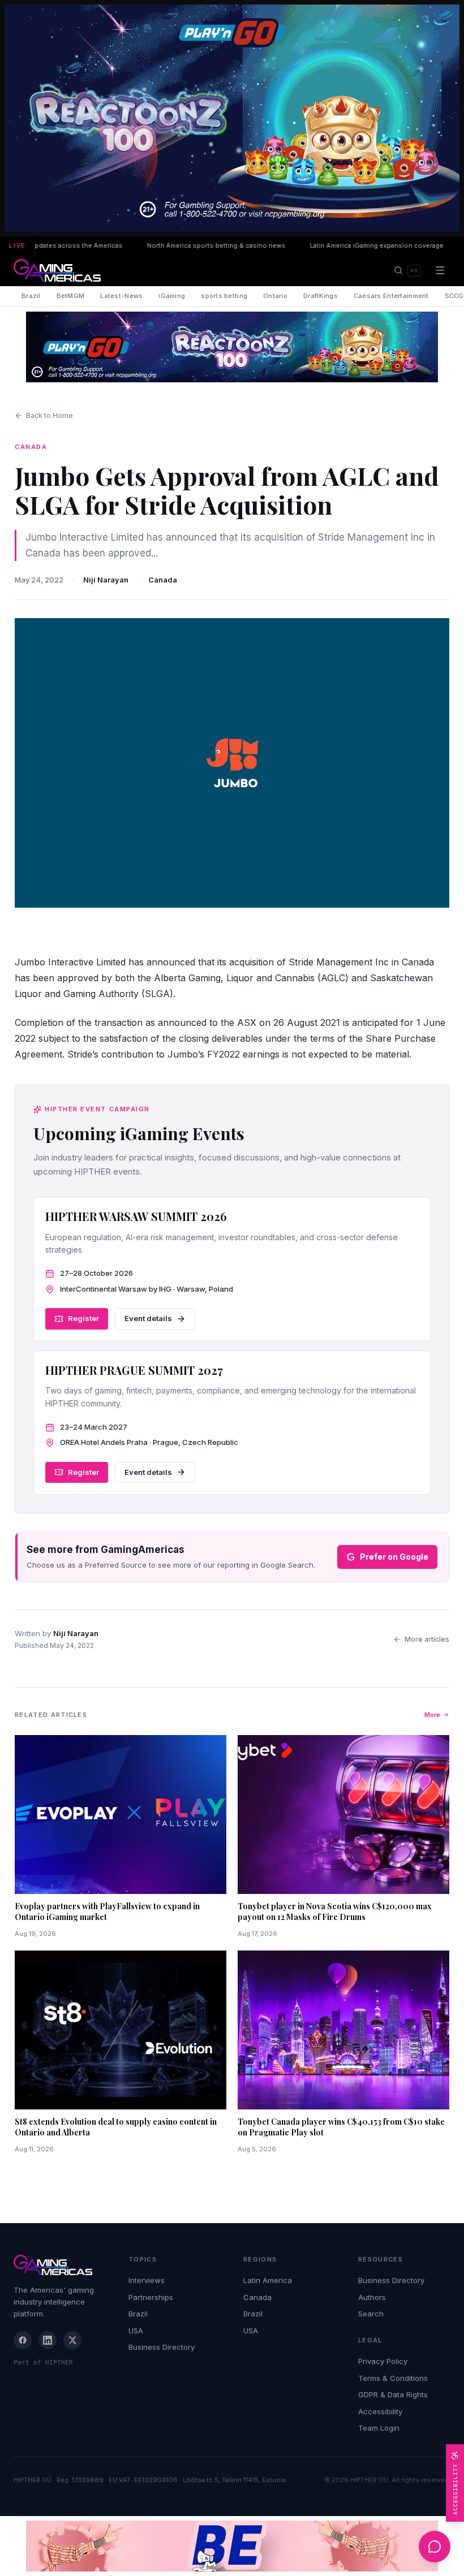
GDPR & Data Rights (393, 2394)
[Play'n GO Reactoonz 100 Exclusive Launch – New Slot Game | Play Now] (232, 347)
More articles (427, 1639)
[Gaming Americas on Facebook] (23, 2340)
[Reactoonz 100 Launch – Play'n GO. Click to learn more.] (232, 118)
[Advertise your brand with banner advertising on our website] (232, 2546)
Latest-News (121, 296)
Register (83, 1318)
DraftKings (321, 296)
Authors (372, 2297)
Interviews (147, 2280)
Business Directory (162, 2347)
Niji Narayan (106, 580)
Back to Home (50, 415)
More (432, 1715)
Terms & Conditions (393, 2378)
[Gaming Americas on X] (72, 2340)
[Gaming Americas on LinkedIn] (48, 2340)
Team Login (379, 2428)
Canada (163, 580)
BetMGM (71, 296)
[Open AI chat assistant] (435, 2547)
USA (136, 2331)
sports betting (224, 296)
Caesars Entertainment (391, 296)
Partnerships (151, 2297)
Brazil (31, 296)
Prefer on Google (394, 1557)
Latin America (268, 2280)
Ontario (275, 296)
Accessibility (380, 2411)
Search (371, 2314)
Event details (148, 1318)
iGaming (172, 296)
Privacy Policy (383, 2361)
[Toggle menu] (440, 270)
